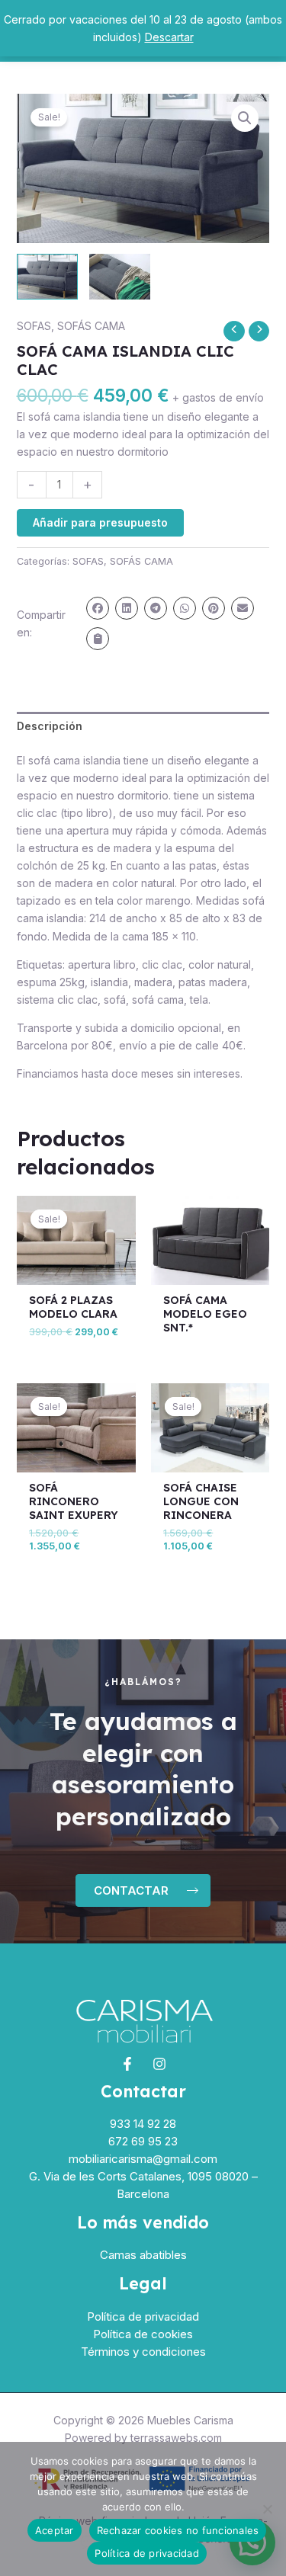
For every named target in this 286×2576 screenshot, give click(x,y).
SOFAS (34, 326)
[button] (245, 118)
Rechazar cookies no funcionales (178, 2530)
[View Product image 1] (47, 277)
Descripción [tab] (50, 726)
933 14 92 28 (143, 2124)
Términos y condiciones (143, 2352)
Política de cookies (143, 2334)
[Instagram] (159, 2064)
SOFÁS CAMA (91, 326)
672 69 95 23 (143, 2141)
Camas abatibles (143, 2255)
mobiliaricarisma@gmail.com (143, 2159)
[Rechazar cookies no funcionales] (267, 2509)
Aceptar (55, 2530)
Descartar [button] (169, 37)
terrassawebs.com (176, 2438)
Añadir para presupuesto (100, 522)
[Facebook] (127, 2064)
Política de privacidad (143, 2316)
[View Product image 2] (120, 277)
